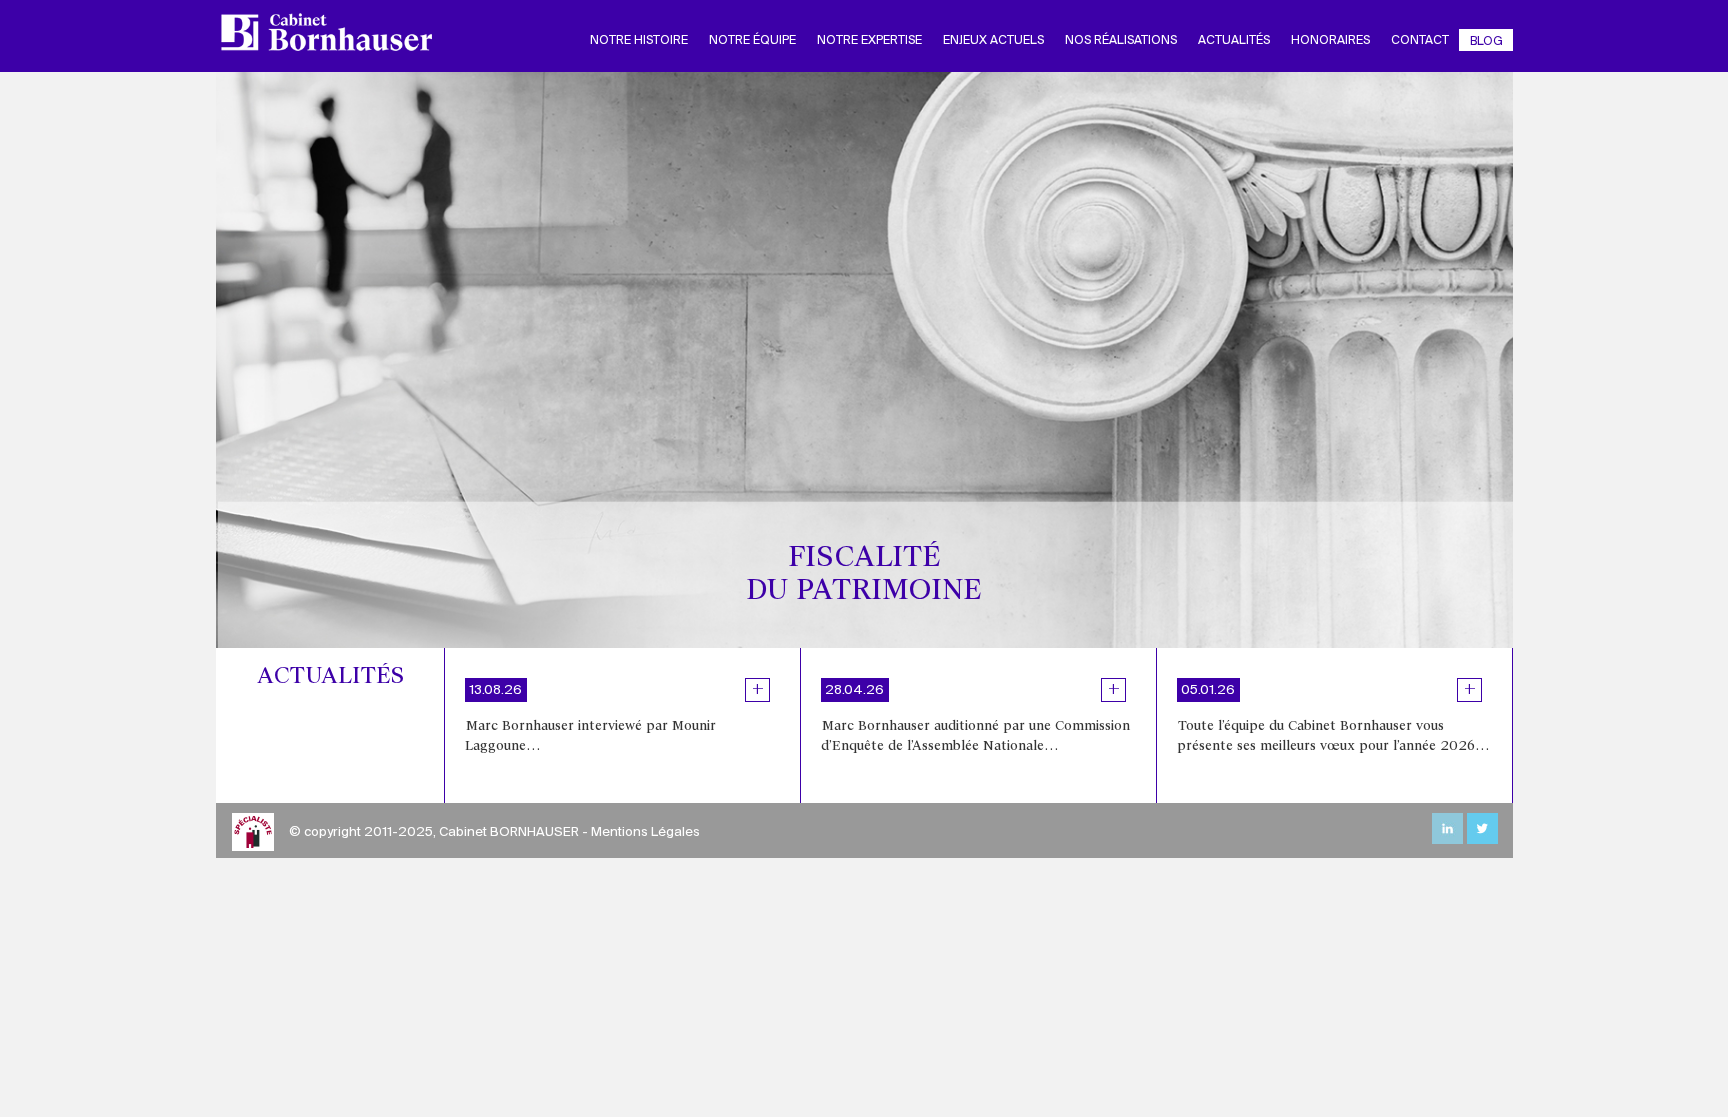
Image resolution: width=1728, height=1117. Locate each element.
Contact (1420, 40)
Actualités (1234, 40)
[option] (623, 725)
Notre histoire (639, 40)
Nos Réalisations (1121, 40)
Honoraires (1330, 40)
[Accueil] (334, 32)
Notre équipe (752, 40)
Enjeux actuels (993, 40)
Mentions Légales (645, 832)
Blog (1486, 41)
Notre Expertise (869, 40)
